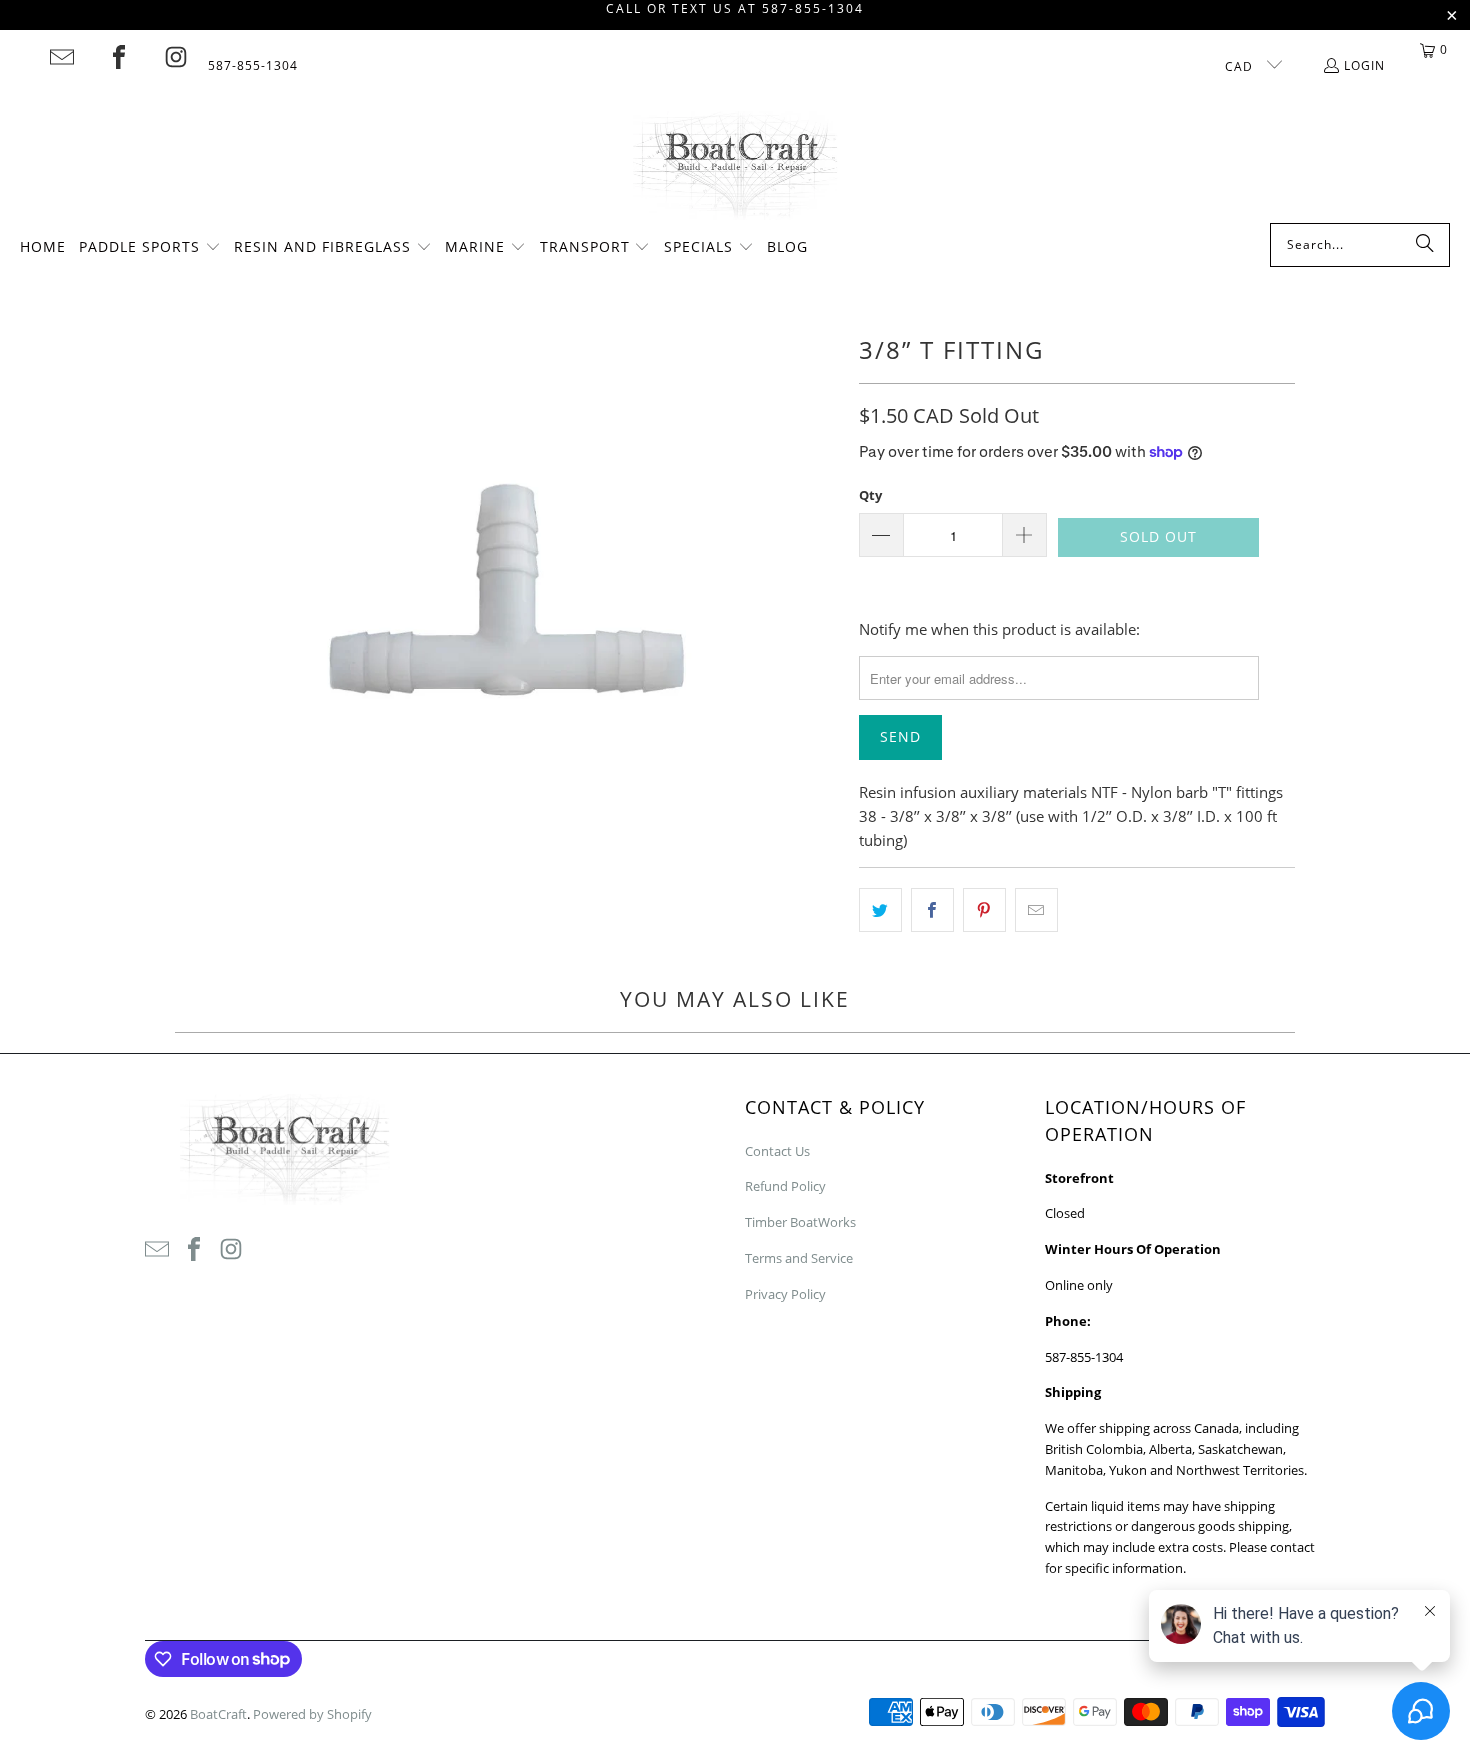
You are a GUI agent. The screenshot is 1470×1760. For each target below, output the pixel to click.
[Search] (1425, 245)
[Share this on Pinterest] (984, 910)
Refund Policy (785, 1186)
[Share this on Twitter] (880, 910)
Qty (870, 495)
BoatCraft (218, 1714)
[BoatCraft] (735, 167)
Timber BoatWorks (800, 1222)
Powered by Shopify (312, 1714)
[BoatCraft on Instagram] (176, 57)
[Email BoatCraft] (62, 57)
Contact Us (777, 1151)
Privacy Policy (785, 1294)
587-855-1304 (253, 65)
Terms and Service (799, 1258)
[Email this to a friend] (1036, 910)
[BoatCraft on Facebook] (119, 57)
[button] (150, 248)
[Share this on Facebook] (932, 910)
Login (1364, 65)
